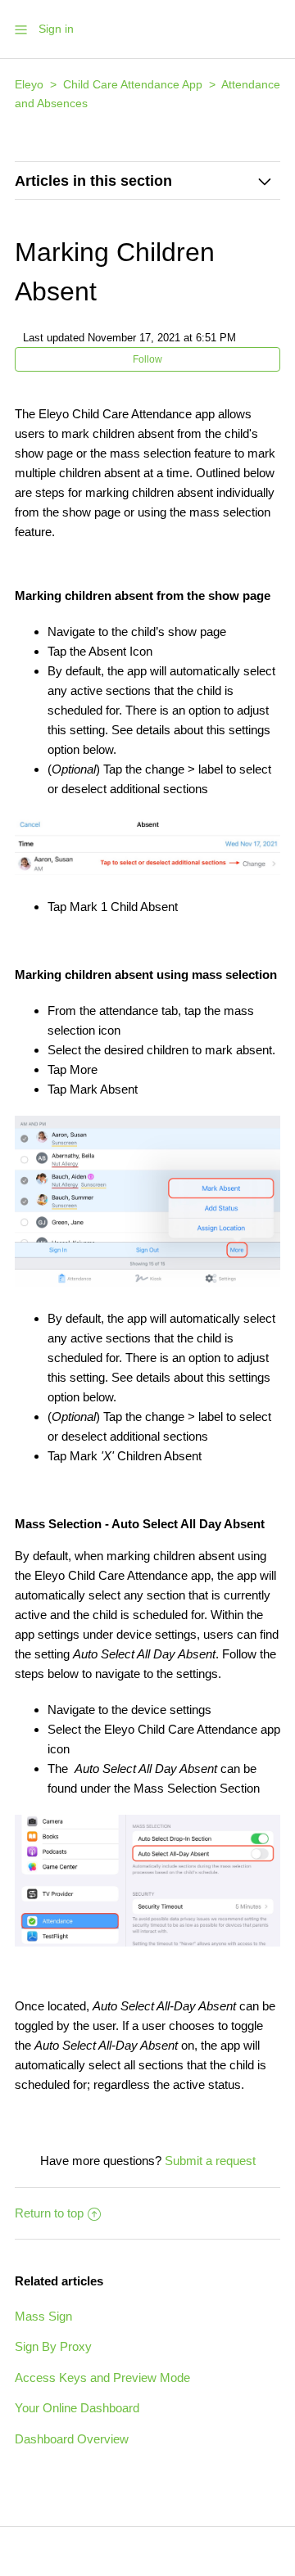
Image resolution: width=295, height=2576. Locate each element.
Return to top (49, 2213)
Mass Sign (43, 2316)
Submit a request (210, 2161)
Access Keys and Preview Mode (102, 2377)
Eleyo (29, 84)
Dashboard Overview (72, 2439)
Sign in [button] (56, 29)
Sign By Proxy (53, 2346)
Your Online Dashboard (77, 2408)
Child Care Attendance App (133, 84)
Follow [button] (147, 359)
